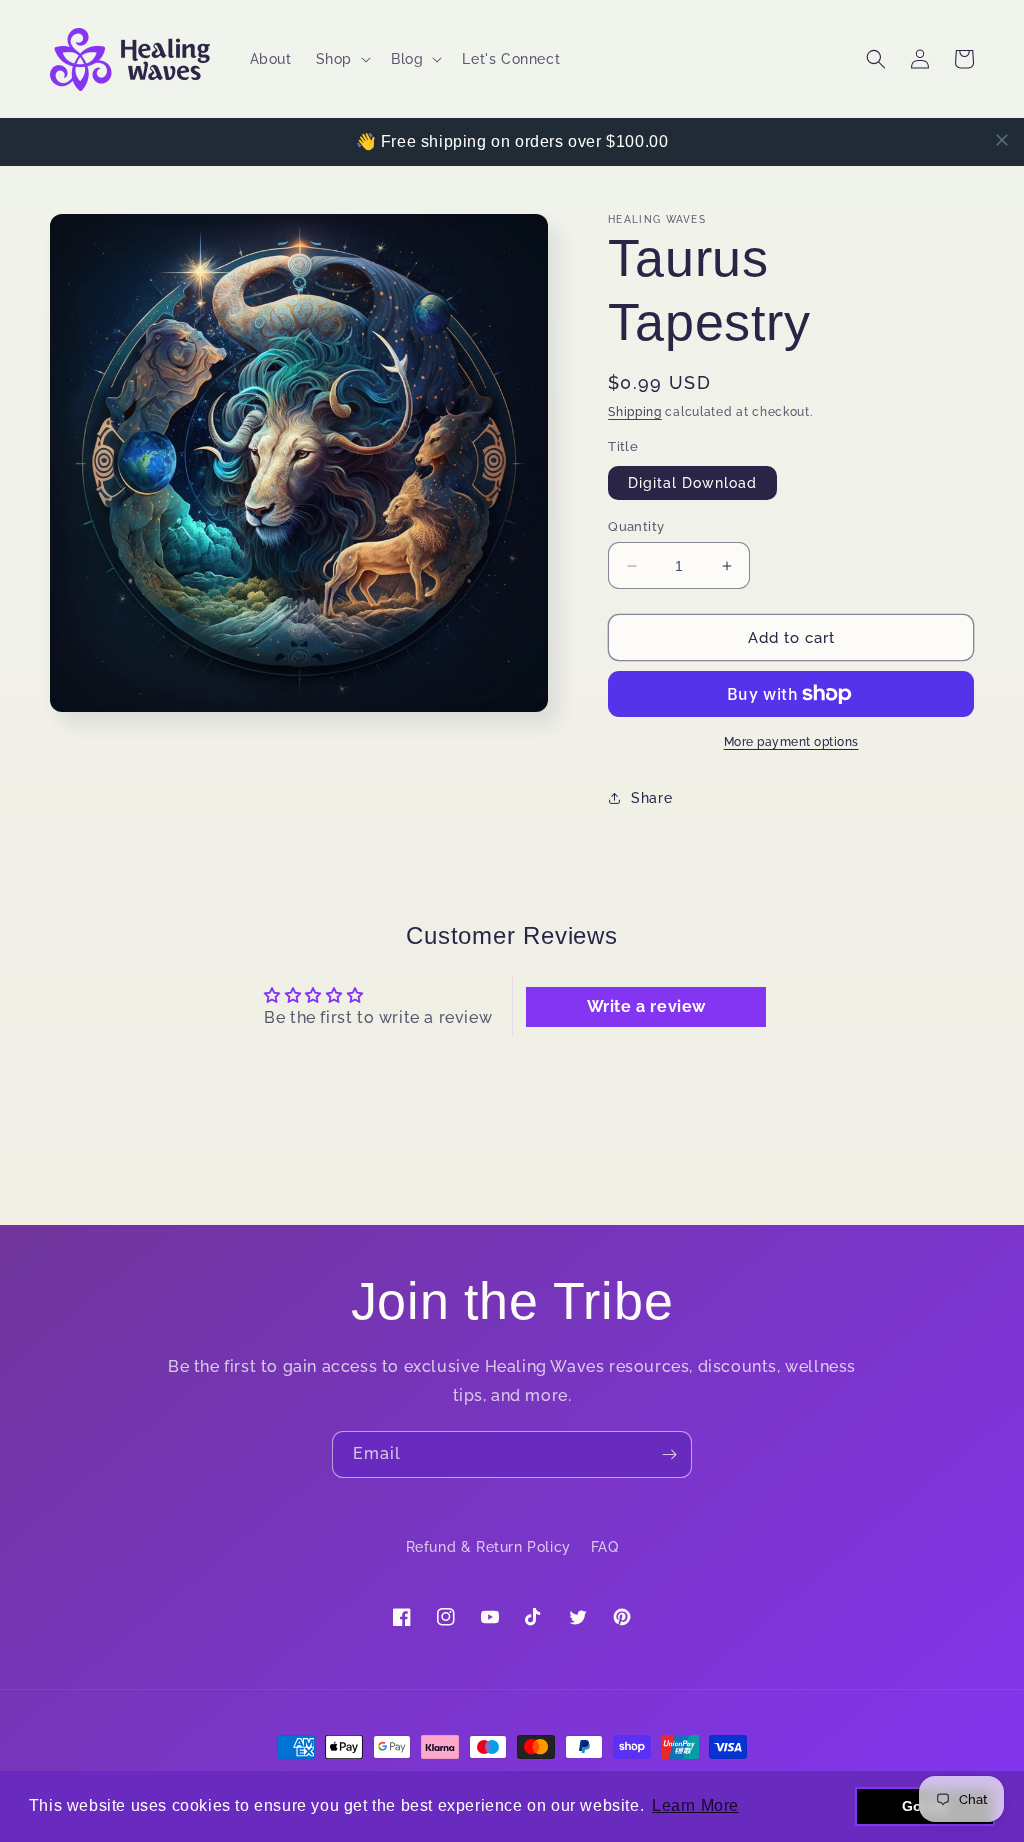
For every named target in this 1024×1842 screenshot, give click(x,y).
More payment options (791, 742)
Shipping (635, 412)
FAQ (605, 1547)
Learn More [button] (695, 1805)
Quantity (636, 526)
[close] (1002, 140)
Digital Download (692, 483)
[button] (341, 59)
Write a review (646, 1006)
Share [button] (651, 798)
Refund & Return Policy (488, 1547)
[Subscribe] (669, 1454)
